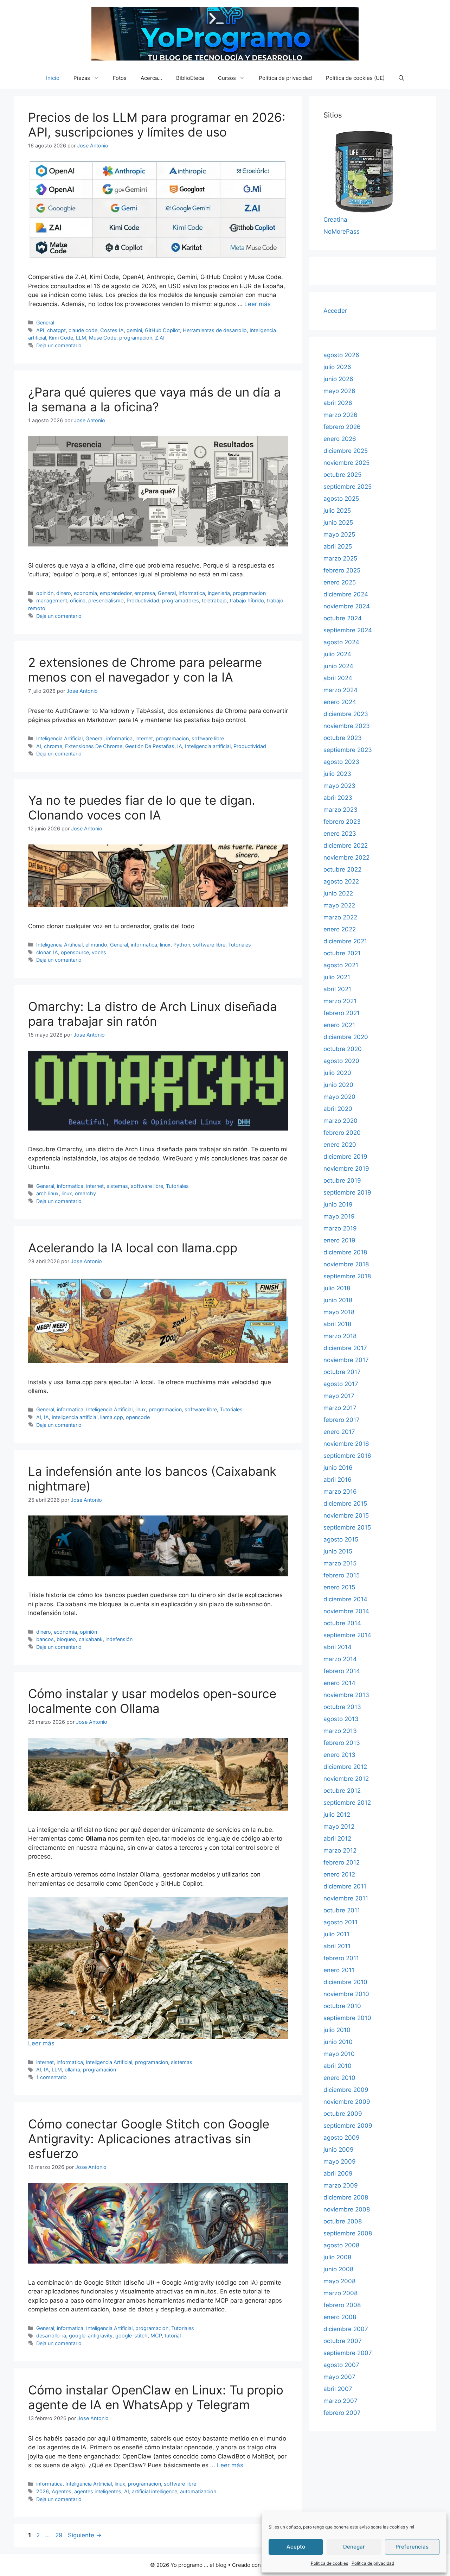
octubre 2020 (343, 1049)
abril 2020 (338, 1109)
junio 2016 (338, 1468)
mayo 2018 (339, 1312)
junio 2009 (339, 2150)
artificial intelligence (155, 2491)
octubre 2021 (342, 953)
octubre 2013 (342, 1707)
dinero (64, 593)
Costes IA (112, 330)
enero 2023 (340, 834)
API (40, 330)
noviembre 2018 (346, 1264)
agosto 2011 (340, 1922)
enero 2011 (339, 1970)
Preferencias (412, 2547)
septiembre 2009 (348, 2126)
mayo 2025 (339, 534)
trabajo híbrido (247, 600)
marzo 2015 (340, 1563)
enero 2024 (340, 702)
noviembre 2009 (347, 2102)
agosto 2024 (341, 642)
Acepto (296, 2547)
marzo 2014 (340, 1659)
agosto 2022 (341, 881)
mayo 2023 (339, 786)
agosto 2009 (342, 2138)
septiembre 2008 (348, 2233)
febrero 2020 (342, 1133)
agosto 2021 (341, 965)
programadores (181, 600)
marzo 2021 (340, 1001)
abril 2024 (338, 678)
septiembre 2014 (347, 1635)
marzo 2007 (340, 2401)
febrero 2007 (342, 2413)
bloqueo (66, 1639)
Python (182, 945)
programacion (136, 338)
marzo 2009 (341, 2185)
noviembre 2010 (346, 1994)
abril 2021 (337, 989)
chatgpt (56, 330)
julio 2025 (337, 511)
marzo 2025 (340, 558)
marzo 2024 (340, 690)
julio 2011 (336, 1934)
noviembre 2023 (347, 726)
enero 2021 (339, 1025)
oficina (78, 600)
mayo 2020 (339, 1097)
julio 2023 (337, 774)
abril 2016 (337, 1480)
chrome (53, 746)
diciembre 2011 (345, 1886)
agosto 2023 (341, 762)
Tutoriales (240, 945)
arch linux (47, 1193)
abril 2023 (338, 798)
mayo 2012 (339, 1827)
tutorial (173, 2336)
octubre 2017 (342, 1372)
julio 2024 (337, 654)
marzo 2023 (340, 810)
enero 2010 (339, 2078)
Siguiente (85, 2535)
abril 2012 (337, 1838)
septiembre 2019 (347, 1192)
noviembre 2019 (346, 1169)
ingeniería (219, 593)
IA (180, 746)
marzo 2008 (340, 2293)
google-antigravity (91, 2336)
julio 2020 (337, 1073)
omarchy (85, 1193)
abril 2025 (338, 546)
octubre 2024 (343, 618)
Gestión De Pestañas (150, 746)
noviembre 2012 (346, 1779)
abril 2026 (338, 403)
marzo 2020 (340, 1121)
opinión (45, 593)
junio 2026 (338, 379)
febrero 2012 (342, 1862)
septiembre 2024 (348, 630)
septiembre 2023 (348, 750)
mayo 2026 (339, 391)
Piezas (82, 78)
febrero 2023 (342, 822)
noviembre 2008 (347, 2209)
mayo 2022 (339, 905)
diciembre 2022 (346, 846)
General (45, 322)
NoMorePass (342, 232)
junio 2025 (338, 523)
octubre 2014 (342, 1623)
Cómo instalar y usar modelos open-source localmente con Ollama (152, 1701)
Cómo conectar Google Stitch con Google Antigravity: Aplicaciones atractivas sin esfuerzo (149, 2139)
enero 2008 (340, 2317)
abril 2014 (337, 1647)
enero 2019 (339, 1240)
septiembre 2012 (347, 1803)
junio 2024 (338, 666)
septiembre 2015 (347, 1527)
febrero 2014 (342, 1671)
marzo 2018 (340, 1336)
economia (85, 593)
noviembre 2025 (346, 463)
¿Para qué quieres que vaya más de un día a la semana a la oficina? (155, 399)
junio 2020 (338, 1085)
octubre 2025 (342, 475)
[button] (401, 78)
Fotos (120, 78)
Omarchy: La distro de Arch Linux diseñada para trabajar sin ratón (153, 1014)
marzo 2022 (340, 917)
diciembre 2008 (346, 2197)
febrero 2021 (342, 1013)
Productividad (143, 600)
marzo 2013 (340, 1731)
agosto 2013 (341, 1719)
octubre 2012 (342, 1791)
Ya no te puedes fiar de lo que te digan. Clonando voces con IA (142, 808)
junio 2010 (338, 2042)
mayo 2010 (339, 2054)
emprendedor (116, 593)
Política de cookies (329, 2563)
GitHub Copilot (162, 330)
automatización (198, 2491)
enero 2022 (340, 929)
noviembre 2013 (346, 1695)
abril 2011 (337, 1946)
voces (99, 952)
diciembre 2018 (345, 1252)
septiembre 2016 (347, 1456)
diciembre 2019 (345, 1157)
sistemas (117, 1186)
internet (144, 738)
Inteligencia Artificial (59, 738)
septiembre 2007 (348, 2353)
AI (39, 746)
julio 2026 (337, 367)
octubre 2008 (343, 2221)
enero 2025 (340, 582)
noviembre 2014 (346, 1611)
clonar (43, 952)
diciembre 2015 (345, 1504)
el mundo (96, 945)
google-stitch (131, 2336)
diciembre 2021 (345, 941)
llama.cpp (112, 1417)
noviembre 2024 (347, 606)
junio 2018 (338, 1300)
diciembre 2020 (346, 1037)
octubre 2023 (343, 738)
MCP (156, 2336)
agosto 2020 (341, 1061)
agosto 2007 (341, 2365)
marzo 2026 (340, 415)
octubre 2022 (342, 869)
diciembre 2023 (346, 714)
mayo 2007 (339, 2377)
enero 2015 (339, 1587)
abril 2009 (338, 2173)
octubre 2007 (343, 2341)
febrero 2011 (341, 1958)
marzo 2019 (340, 1228)
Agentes (62, 2491)
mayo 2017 (339, 1396)
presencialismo (106, 600)
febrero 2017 (342, 1420)
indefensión (119, 1639)
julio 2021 (337, 977)
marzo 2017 (340, 1408)
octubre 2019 (342, 1181)
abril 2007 (338, 2389)
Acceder (335, 311)
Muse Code (103, 338)
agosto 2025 (341, 499)
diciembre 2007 (346, 2329)
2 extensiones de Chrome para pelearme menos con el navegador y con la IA (145, 670)
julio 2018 (337, 1288)
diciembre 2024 (346, 594)
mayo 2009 (340, 2162)
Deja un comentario (59, 345)
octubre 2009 (343, 2114)
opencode (138, 1417)
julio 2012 (337, 1815)
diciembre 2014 (345, 1599)
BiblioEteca (190, 78)
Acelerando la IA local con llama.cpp (133, 1248)
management (52, 600)
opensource (75, 952)
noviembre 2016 (346, 1444)
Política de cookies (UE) (355, 78)
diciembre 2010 (345, 1982)
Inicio (53, 78)
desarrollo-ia (51, 2336)
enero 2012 (339, 1874)
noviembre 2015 (346, 1515)
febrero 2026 (342, 427)
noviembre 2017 (346, 1360)
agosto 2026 (341, 355)
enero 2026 (340, 439)
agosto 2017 (341, 1384)
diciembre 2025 (346, 451)
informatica (192, 593)
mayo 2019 (339, 1216)
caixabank (91, 1639)
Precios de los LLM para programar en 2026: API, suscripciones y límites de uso (157, 125)
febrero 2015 (342, 1575)
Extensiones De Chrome (94, 746)
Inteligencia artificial (208, 746)
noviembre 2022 (346, 857)
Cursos (227, 78)
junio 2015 (338, 1551)
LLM (81, 338)
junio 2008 (338, 2269)
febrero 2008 (342, 2305)
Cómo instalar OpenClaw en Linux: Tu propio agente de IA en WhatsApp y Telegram (156, 2397)
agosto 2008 (341, 2245)
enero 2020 (340, 1145)
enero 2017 (339, 1432)
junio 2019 (338, 1204)
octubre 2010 (342, 2006)
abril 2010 (337, 2066)
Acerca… (151, 78)
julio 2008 (337, 2257)
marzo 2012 (340, 1850)
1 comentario (52, 2077)
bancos (45, 1639)
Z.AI (160, 338)
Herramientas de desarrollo (215, 330)
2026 (43, 2491)
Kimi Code (61, 338)
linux (165, 945)
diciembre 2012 (345, 1767)
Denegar (354, 2547)
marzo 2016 (340, 1492)
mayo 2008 (339, 2281)
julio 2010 (337, 2030)
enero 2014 (339, 1683)
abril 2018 (337, 1324)
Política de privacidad (373, 2563)
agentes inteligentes (98, 2491)
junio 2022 (338, 893)
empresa (145, 593)
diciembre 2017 (345, 1348)
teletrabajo (214, 600)
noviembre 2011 (346, 1898)
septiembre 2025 (348, 487)
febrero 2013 (342, 1743)
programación (99, 2069)
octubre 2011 (342, 1910)
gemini (134, 330)
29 (60, 2535)
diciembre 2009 (346, 2090)
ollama (72, 2069)
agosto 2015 (341, 1539)
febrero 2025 (342, 570)
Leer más (258, 304)
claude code (83, 330)
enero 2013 (339, 1755)
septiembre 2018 (347, 1276)
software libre (208, 738)
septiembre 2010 (347, 2018)
